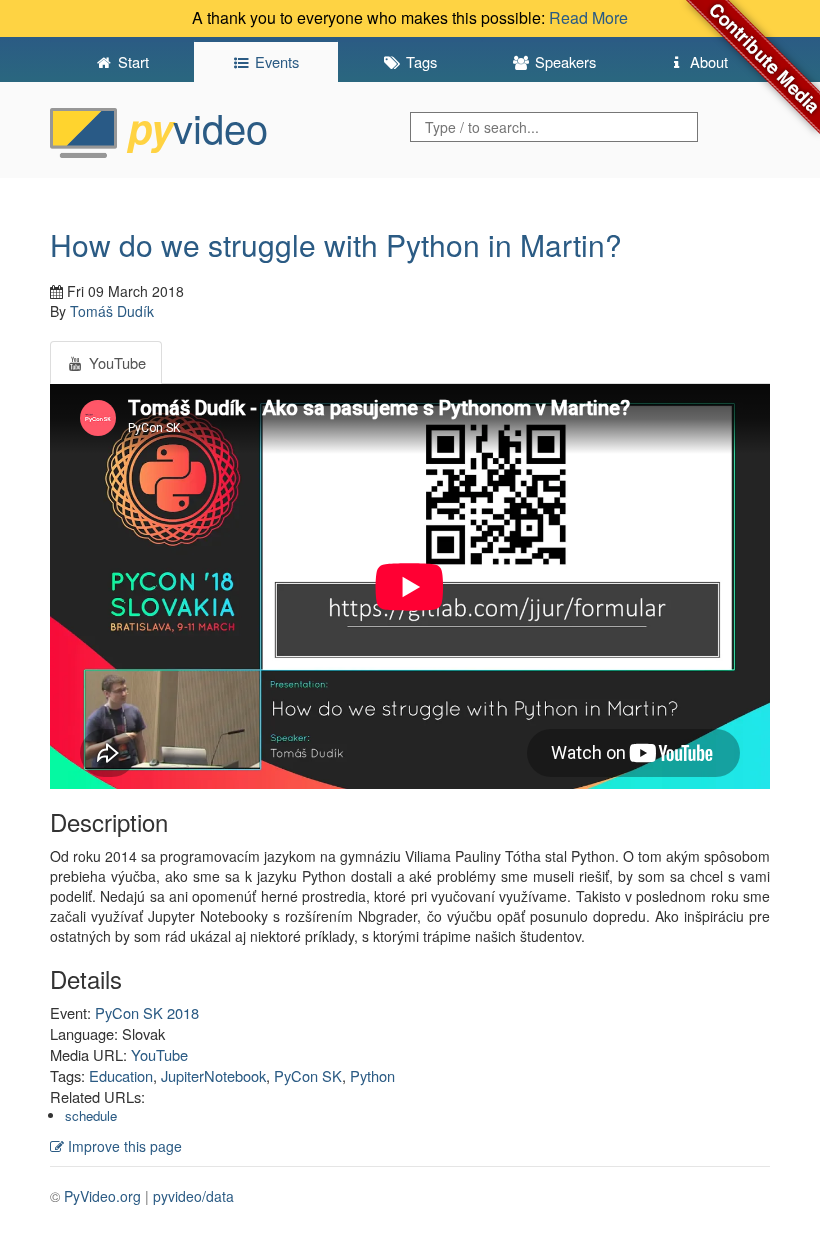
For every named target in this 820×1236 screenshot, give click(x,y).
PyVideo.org (102, 1196)
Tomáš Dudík (112, 311)
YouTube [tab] (115, 362)
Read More (588, 17)
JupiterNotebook (213, 1075)
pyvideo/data (193, 1196)
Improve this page (123, 1146)
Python (372, 1075)
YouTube (159, 1054)
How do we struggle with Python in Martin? (336, 244)
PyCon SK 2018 (147, 1012)
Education (121, 1075)
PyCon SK (308, 1075)
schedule (91, 1115)
